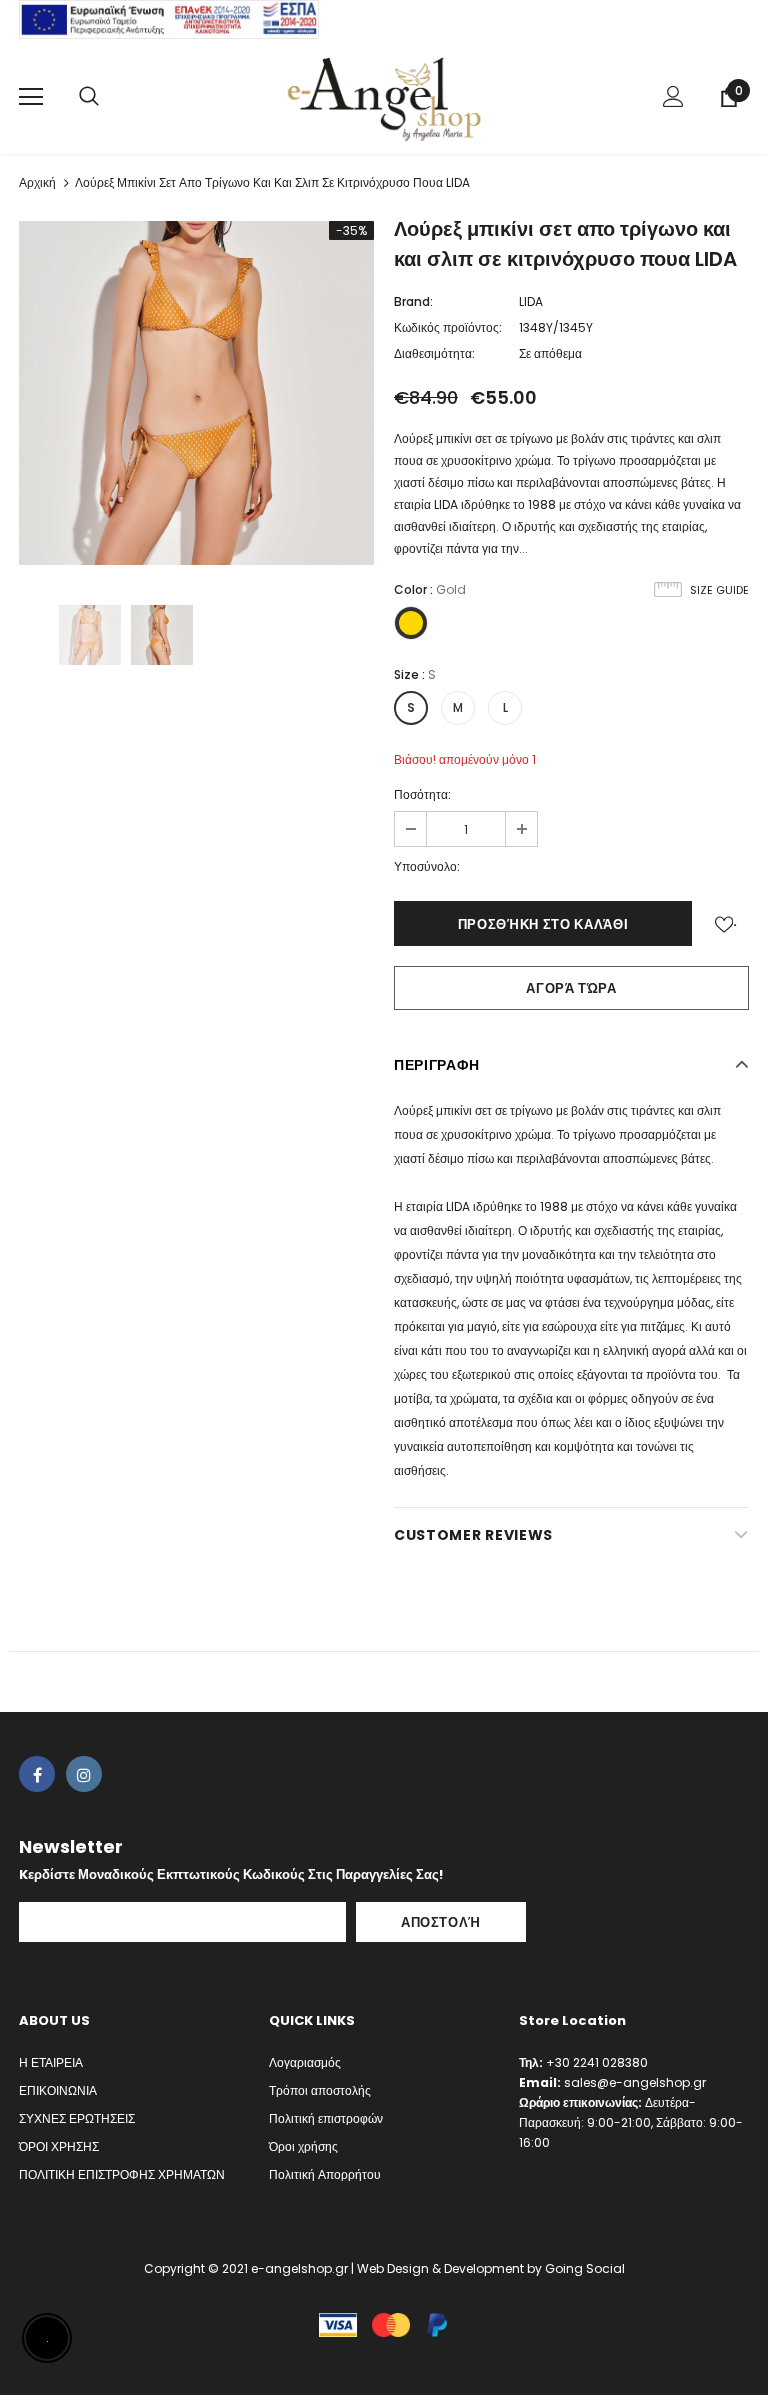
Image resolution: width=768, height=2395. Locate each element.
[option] (196, 393)
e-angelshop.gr (299, 2268)
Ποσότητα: (422, 794)
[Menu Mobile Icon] (31, 97)
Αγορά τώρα (571, 988)
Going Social (585, 2268)
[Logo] (384, 95)
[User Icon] (673, 96)
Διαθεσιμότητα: (434, 353)
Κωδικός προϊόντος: (448, 327)
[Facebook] (37, 1774)
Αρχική (37, 182)
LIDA (531, 301)
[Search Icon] (89, 97)
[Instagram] (84, 1774)
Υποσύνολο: (427, 866)
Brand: (413, 301)
